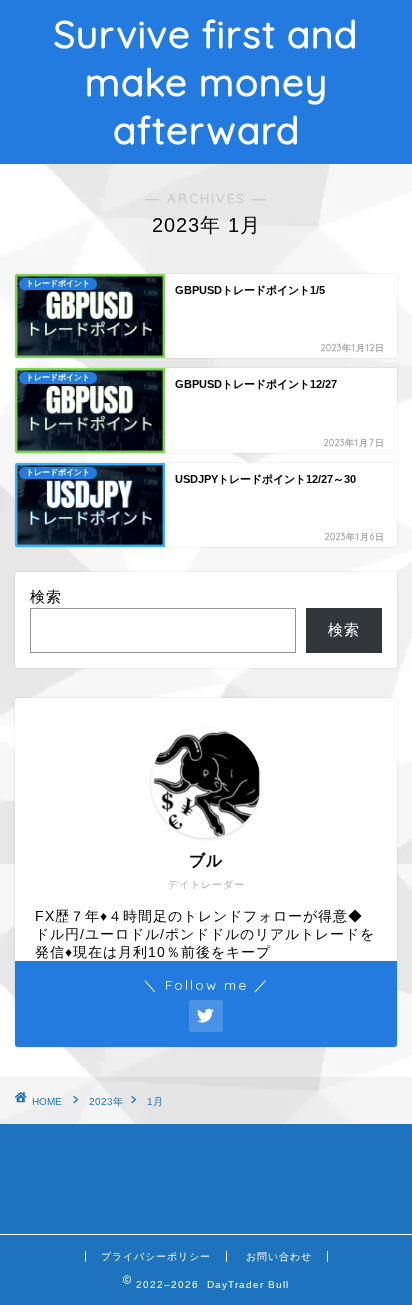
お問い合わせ (279, 1256)
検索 (46, 596)
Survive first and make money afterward (206, 82)
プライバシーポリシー (156, 1256)
